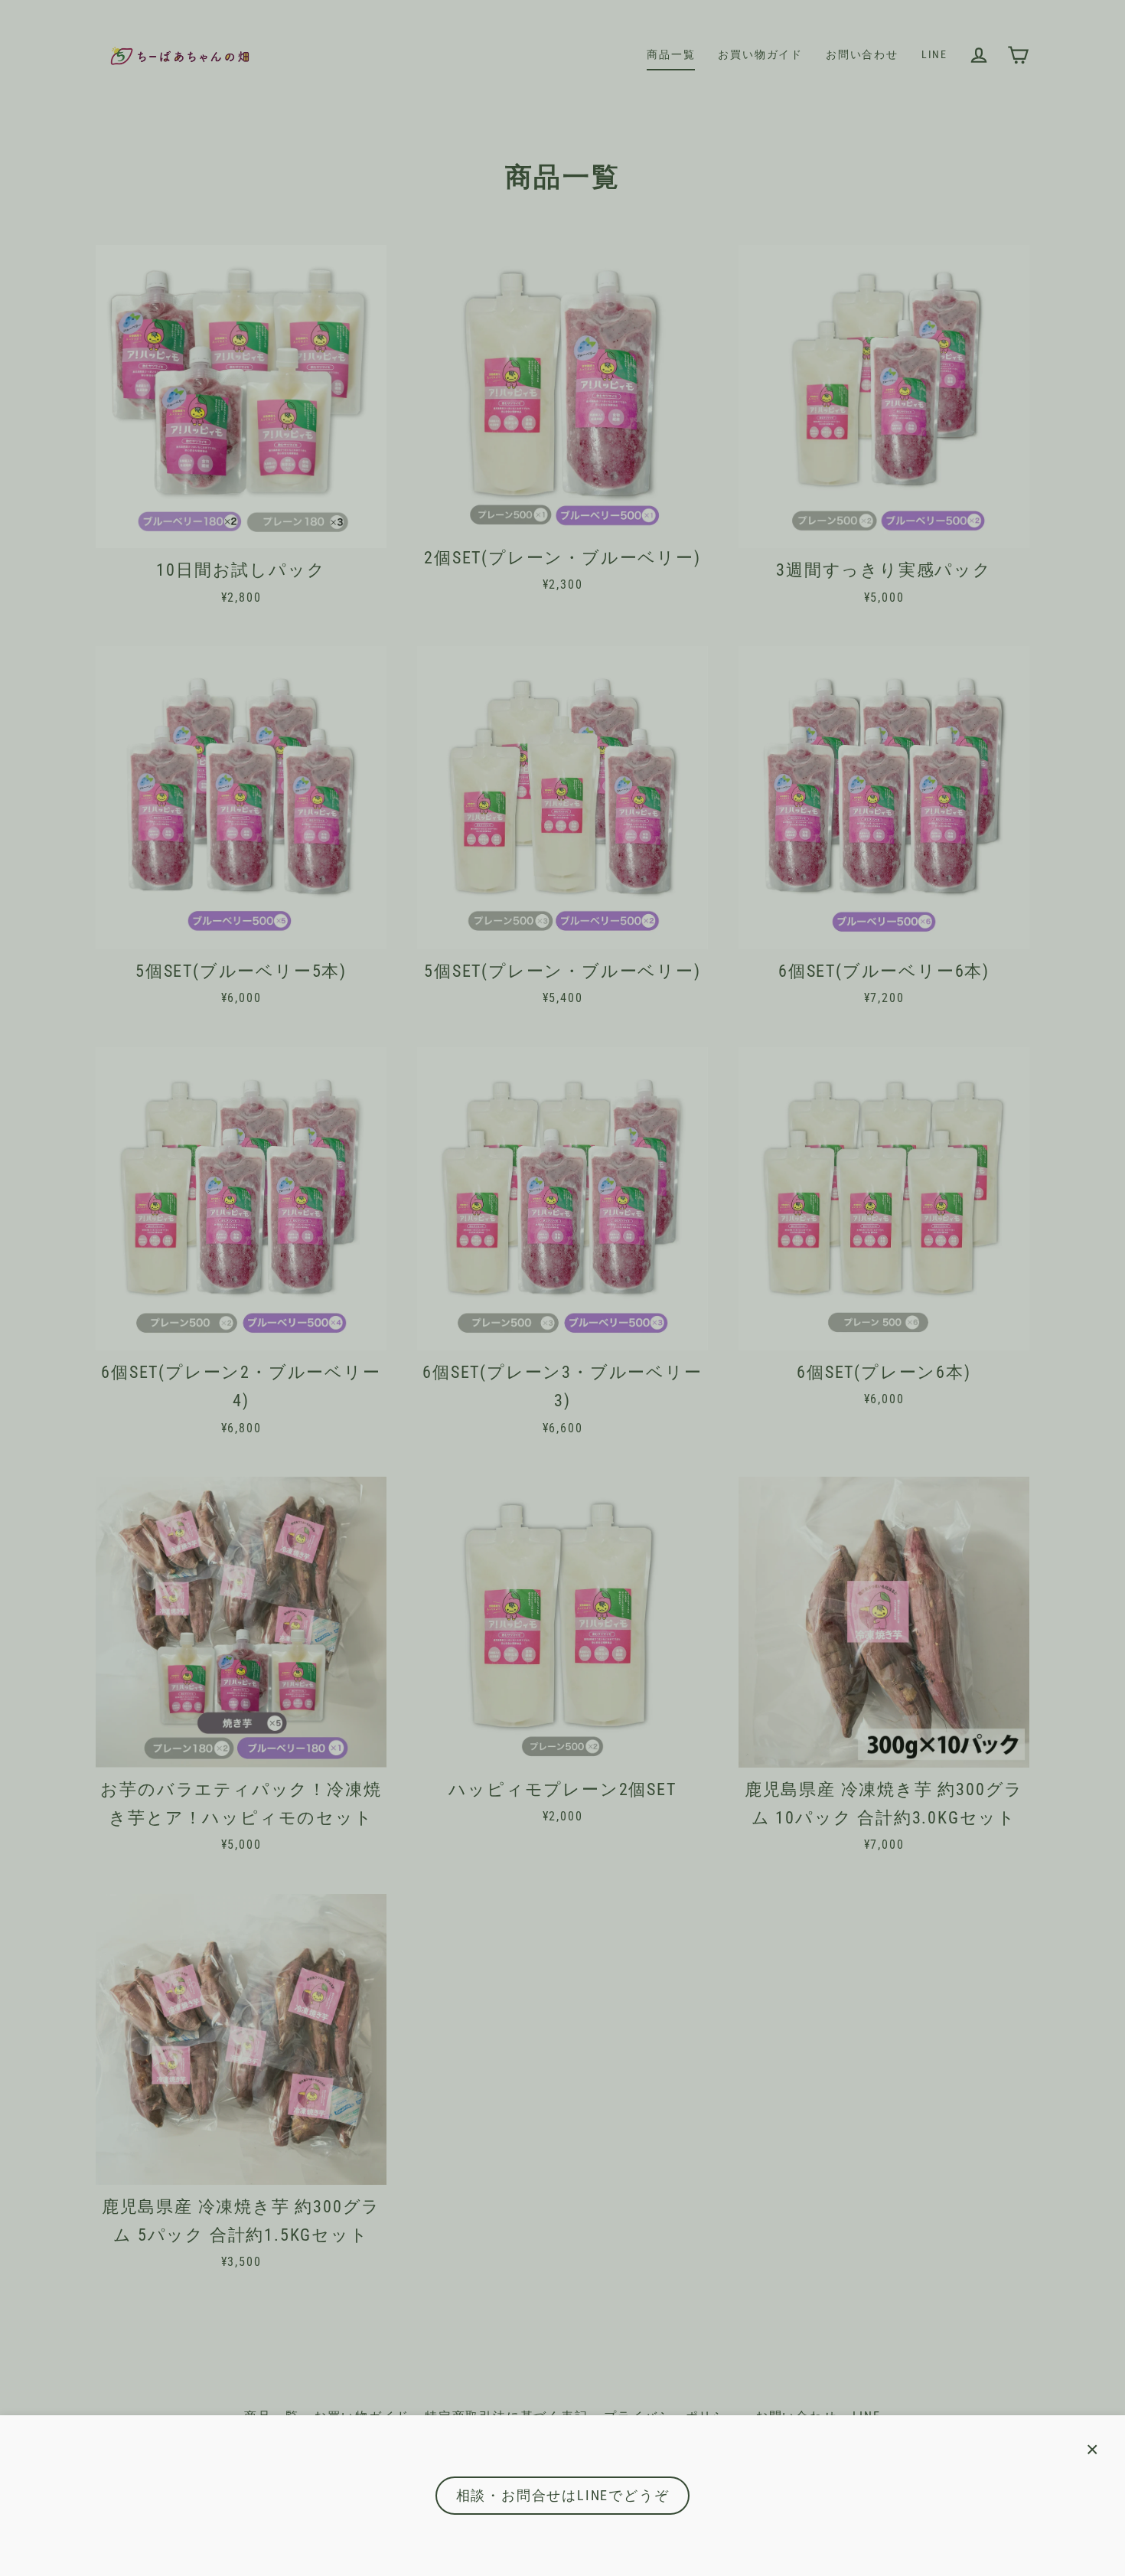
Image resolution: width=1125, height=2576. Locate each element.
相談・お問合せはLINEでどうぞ (563, 2495)
